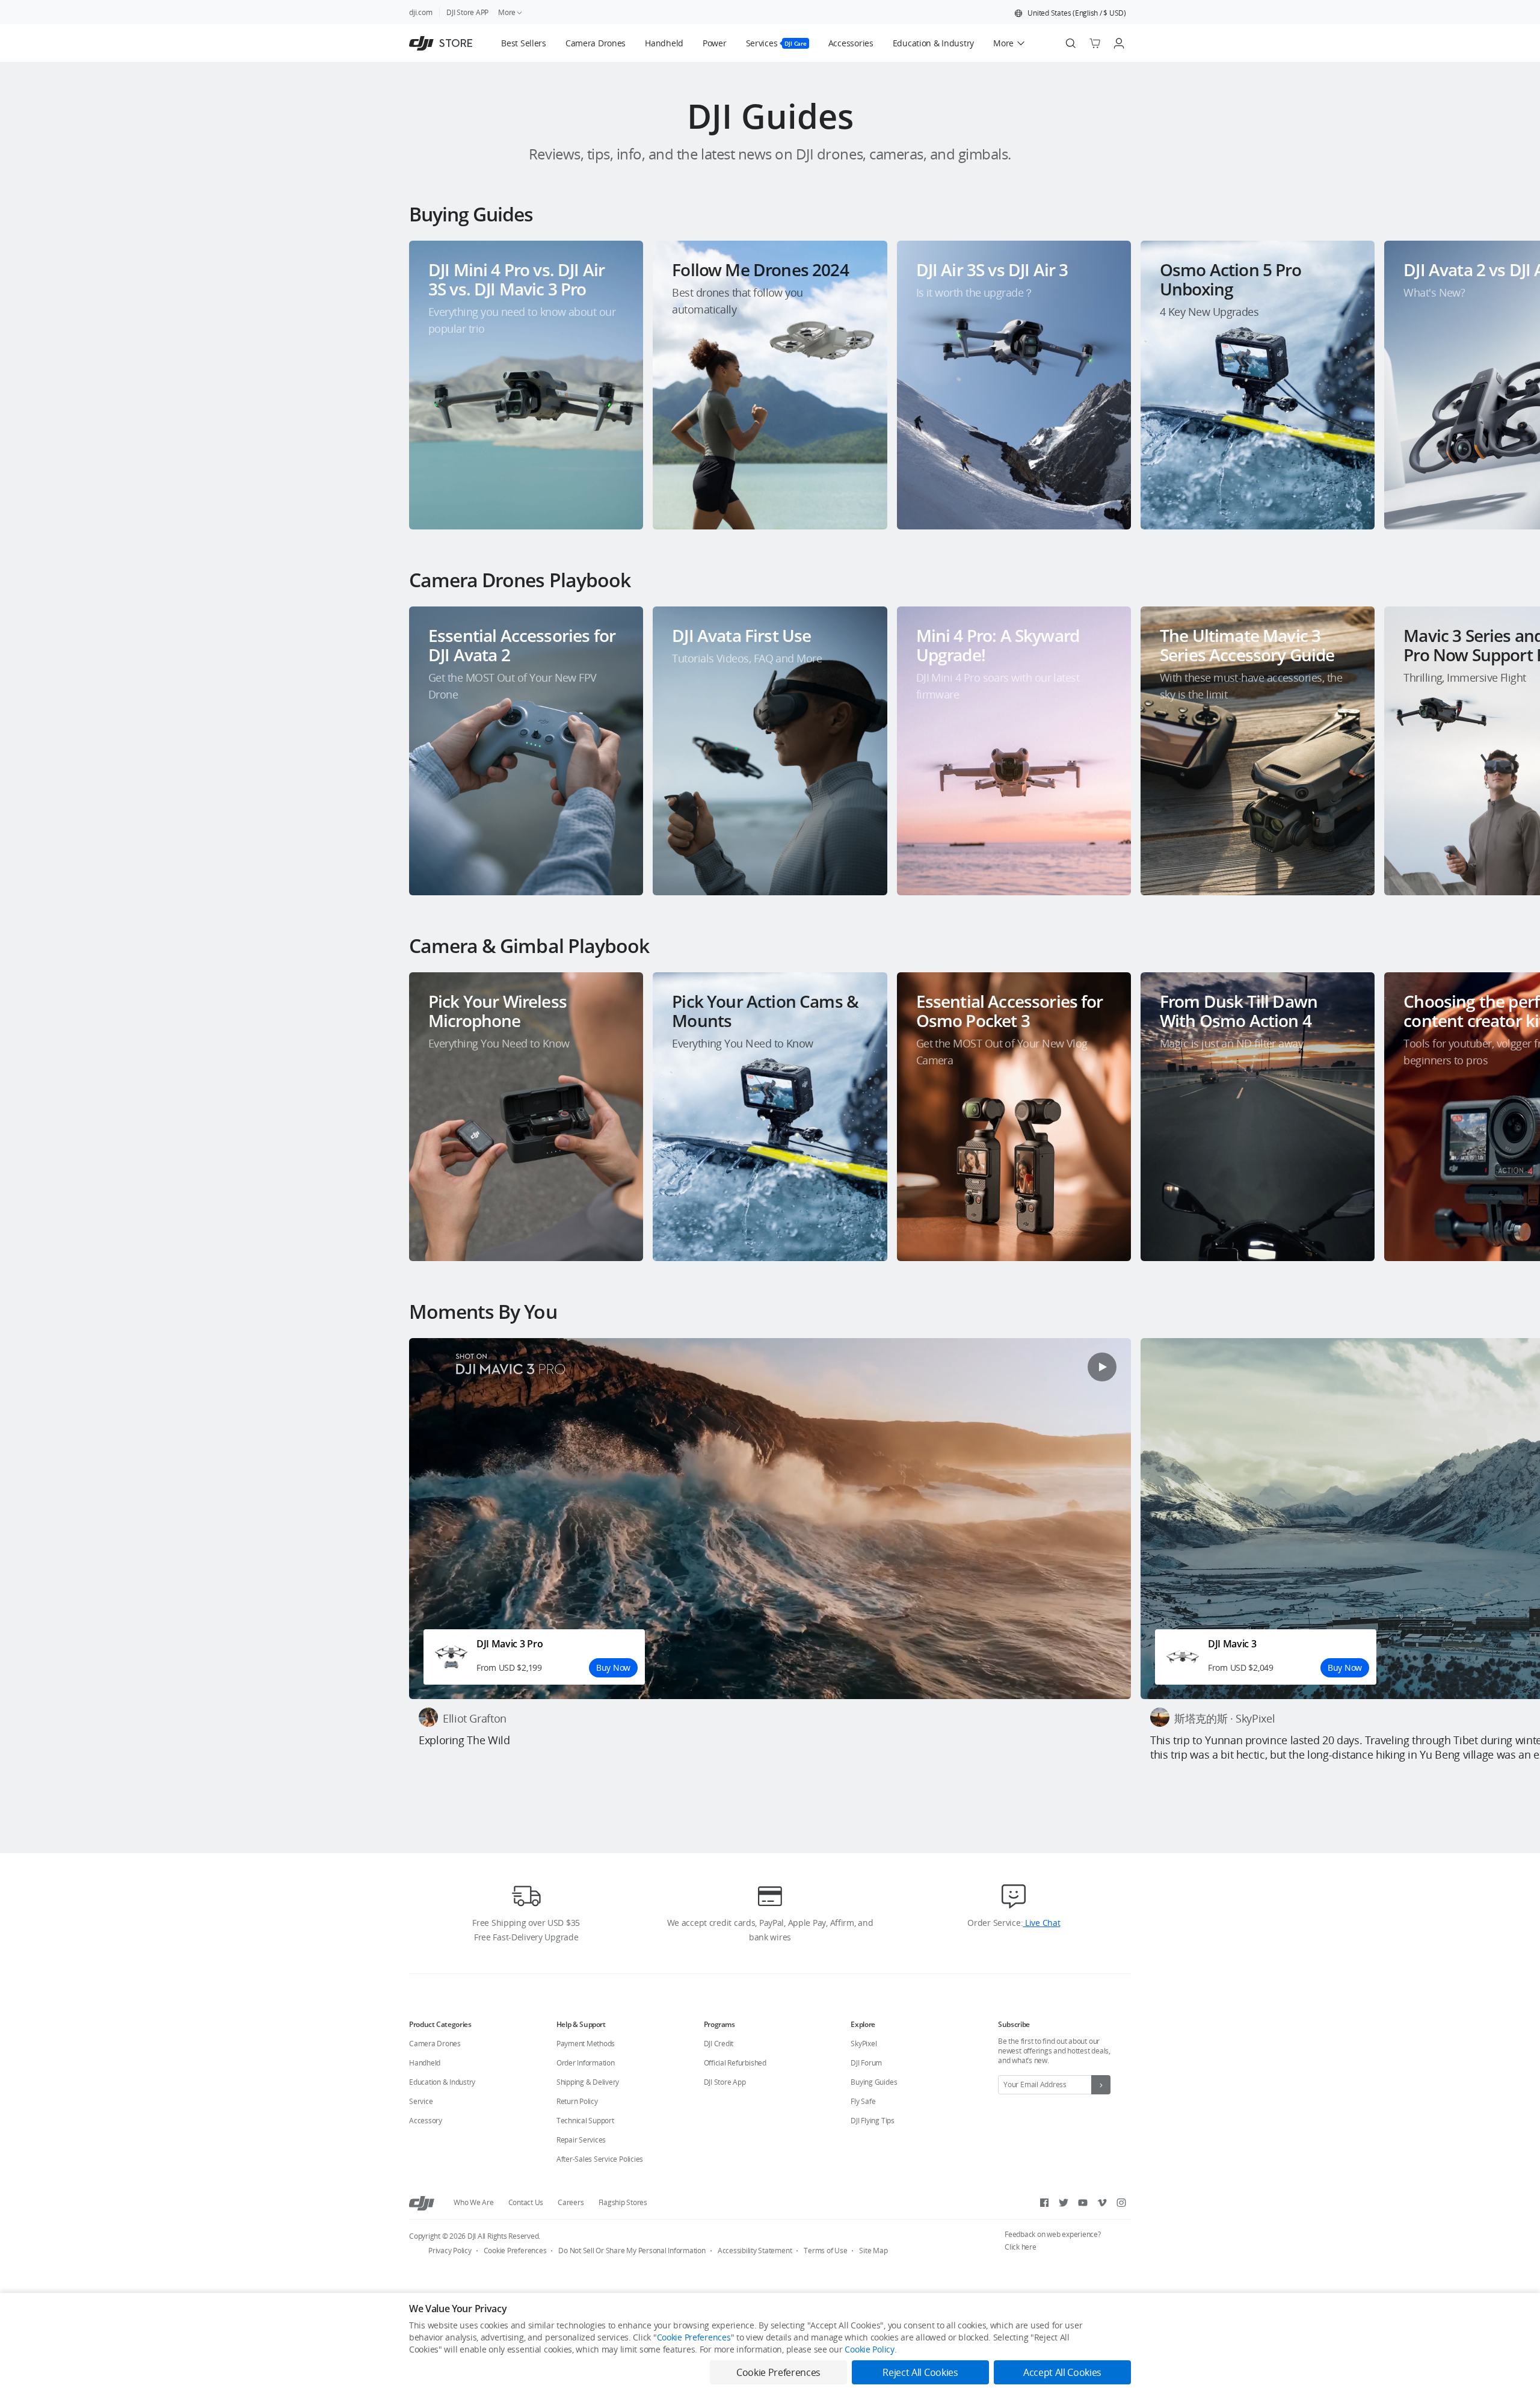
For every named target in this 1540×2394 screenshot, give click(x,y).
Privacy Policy (450, 2251)
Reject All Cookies (920, 2372)
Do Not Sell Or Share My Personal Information (632, 2251)
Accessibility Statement (755, 2251)
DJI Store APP (467, 12)
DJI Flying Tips (872, 2121)
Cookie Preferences (515, 2251)
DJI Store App (725, 2082)
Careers (571, 2202)
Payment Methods (586, 2044)
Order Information (586, 2063)
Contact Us (526, 2202)
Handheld (425, 2063)
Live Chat (1041, 1923)
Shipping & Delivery (588, 2082)
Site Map (873, 2251)
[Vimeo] (1102, 2203)
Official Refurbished (735, 2063)
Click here (1021, 2247)
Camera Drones (435, 2044)
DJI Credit (719, 2044)
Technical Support (585, 2121)
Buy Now (613, 1667)
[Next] (1499, 375)
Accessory (426, 2121)
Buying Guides (874, 2082)
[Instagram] (1121, 2203)
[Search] (1071, 43)
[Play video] (1102, 1367)
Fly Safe (863, 2101)
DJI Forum (866, 2063)
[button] (1070, 13)
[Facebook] (1044, 2203)
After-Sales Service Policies (600, 2159)
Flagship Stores (623, 2202)
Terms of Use (825, 2251)
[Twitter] (1064, 2203)
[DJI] (422, 2203)
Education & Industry (442, 2082)
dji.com (420, 12)
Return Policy (577, 2101)
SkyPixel (864, 2044)
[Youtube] (1083, 2203)
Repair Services (581, 2140)
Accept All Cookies (1062, 2372)
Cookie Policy (869, 2349)
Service (421, 2101)
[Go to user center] (1119, 43)
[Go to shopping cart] (1095, 43)
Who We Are (474, 2202)
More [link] (507, 12)
